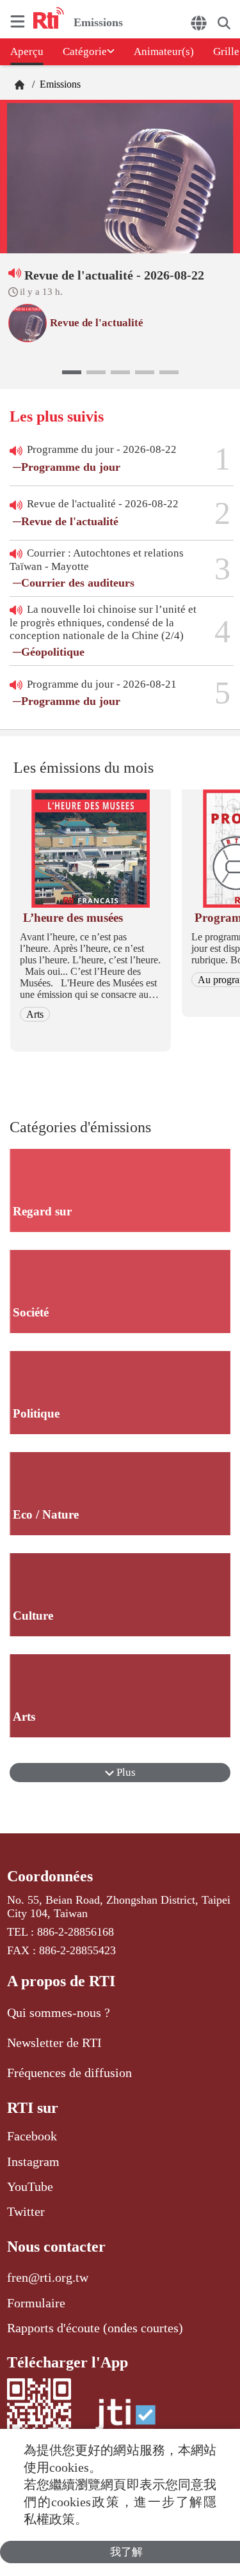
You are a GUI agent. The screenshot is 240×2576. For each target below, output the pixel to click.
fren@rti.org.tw (48, 2277)
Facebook (32, 2136)
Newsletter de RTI (54, 2043)
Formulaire (36, 2303)
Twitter (26, 2211)
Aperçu (27, 51)
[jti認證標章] (125, 2421)
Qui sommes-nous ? (59, 2012)
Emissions (59, 84)
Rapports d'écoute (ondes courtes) (95, 2328)
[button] (72, 372)
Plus (125, 1772)
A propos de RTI (61, 1981)
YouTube (30, 2186)
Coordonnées (50, 1876)
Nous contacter (56, 2247)
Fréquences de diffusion (69, 2073)
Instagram (33, 2161)
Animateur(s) (164, 51)
